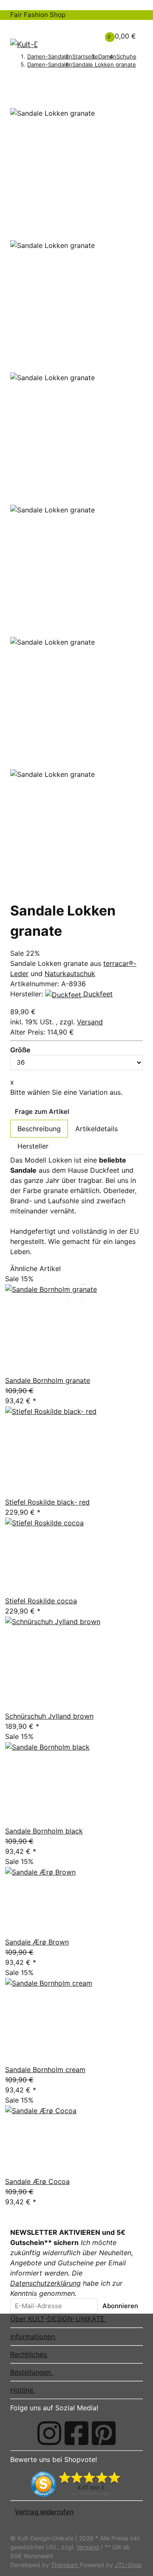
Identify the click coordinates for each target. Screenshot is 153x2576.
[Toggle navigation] (21, 28)
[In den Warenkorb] (15, 94)
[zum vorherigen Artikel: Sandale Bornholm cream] (15, 81)
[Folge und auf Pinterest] (104, 2433)
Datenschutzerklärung (45, 2283)
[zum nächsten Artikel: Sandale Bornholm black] (26, 81)
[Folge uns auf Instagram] (49, 2433)
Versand (90, 1022)
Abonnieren (120, 2306)
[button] (78, 31)
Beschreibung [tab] (39, 1129)
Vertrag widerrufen (44, 2512)
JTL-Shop (128, 2565)
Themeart (65, 2565)
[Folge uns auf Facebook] (76, 2433)
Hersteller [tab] (33, 1146)
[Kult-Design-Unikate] (24, 44)
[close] (15, 104)
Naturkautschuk (70, 974)
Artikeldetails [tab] (96, 1129)
